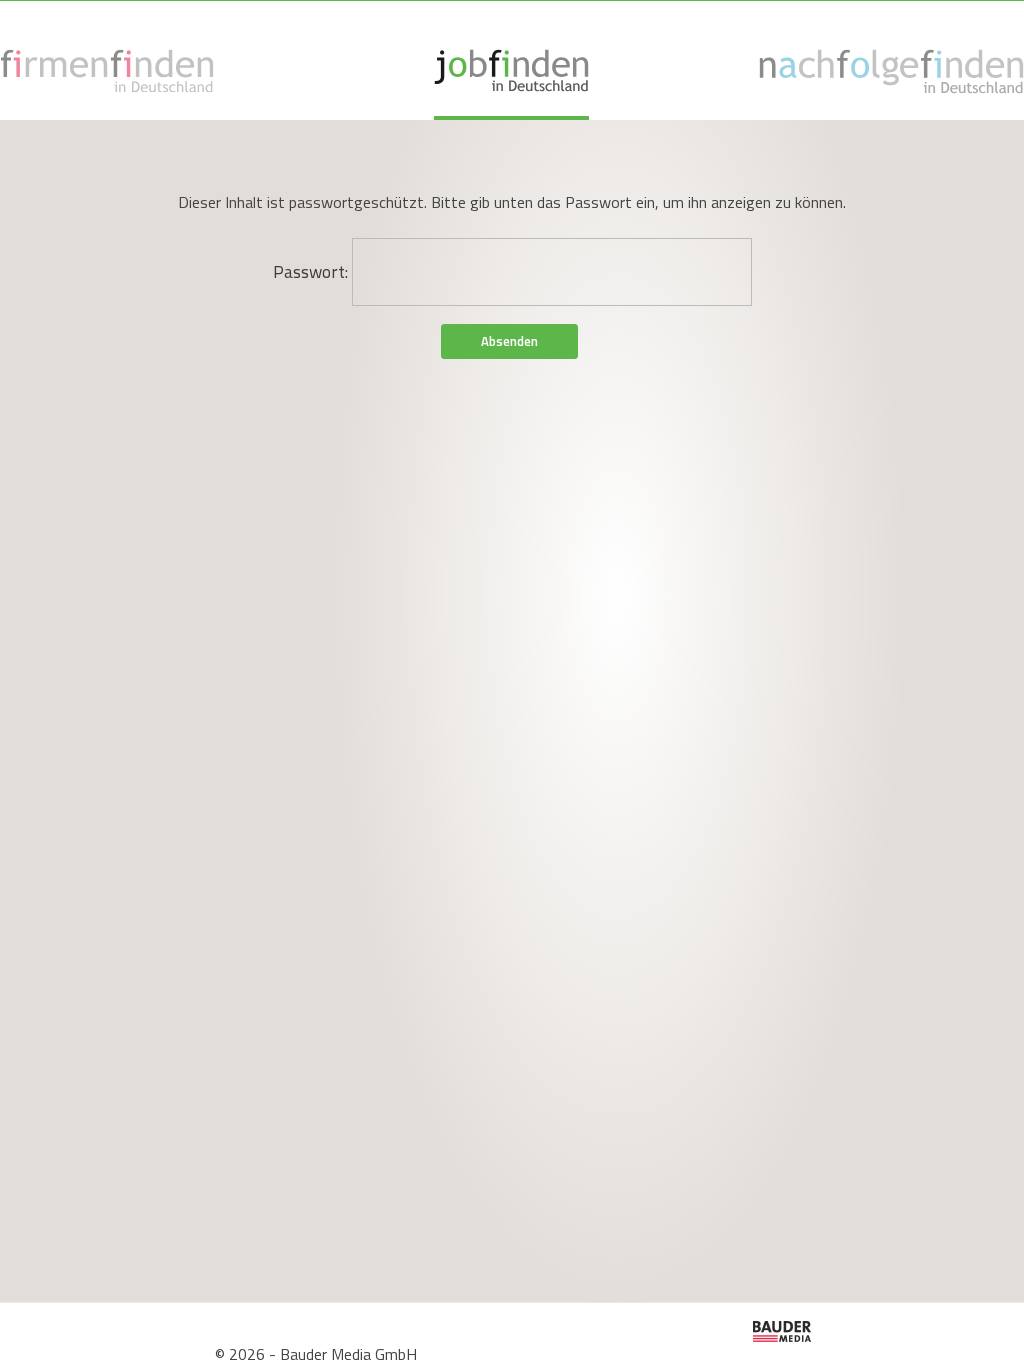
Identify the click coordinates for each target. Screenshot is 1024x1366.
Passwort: (312, 272)
